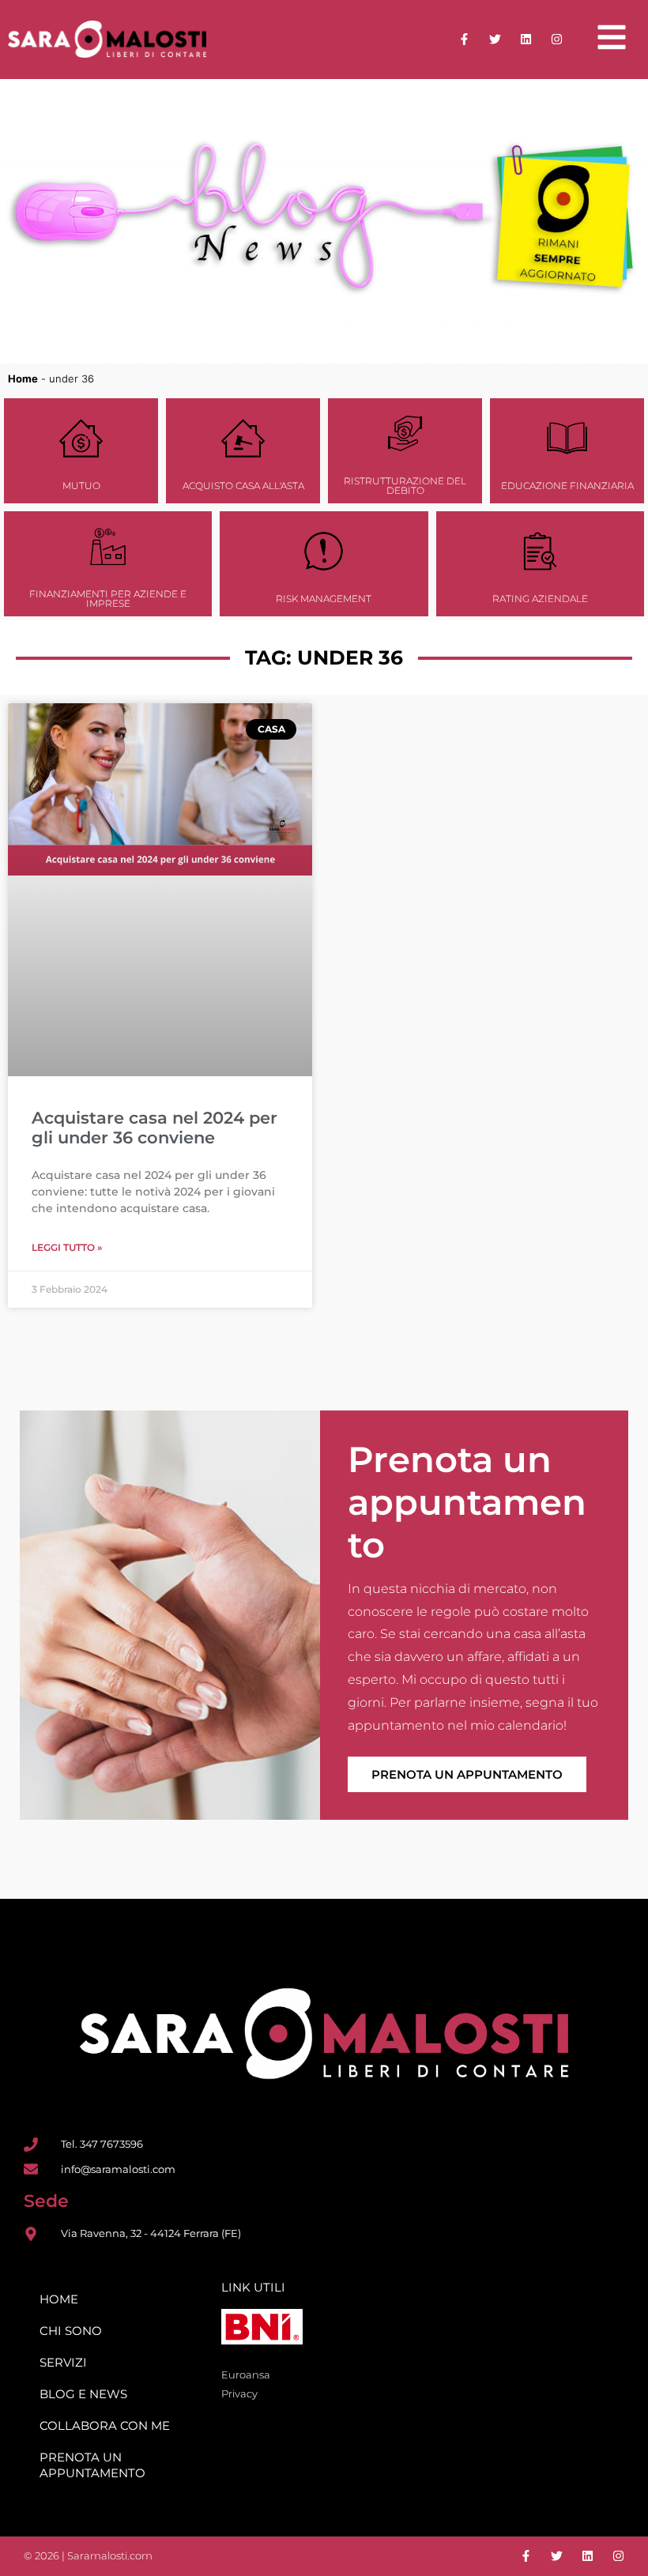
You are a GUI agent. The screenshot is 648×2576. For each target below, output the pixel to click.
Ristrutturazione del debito (405, 486)
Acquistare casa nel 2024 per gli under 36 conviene (154, 1128)
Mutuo (81, 486)
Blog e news (83, 2394)
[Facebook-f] (464, 39)
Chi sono (71, 2331)
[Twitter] (495, 39)
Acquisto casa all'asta (243, 486)
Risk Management (324, 599)
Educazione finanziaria (567, 486)
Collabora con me (105, 2425)
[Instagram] (557, 39)
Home (23, 378)
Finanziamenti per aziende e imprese (108, 599)
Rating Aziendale (540, 599)
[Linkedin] (526, 39)
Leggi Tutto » (67, 1247)
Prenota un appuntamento (467, 1774)
